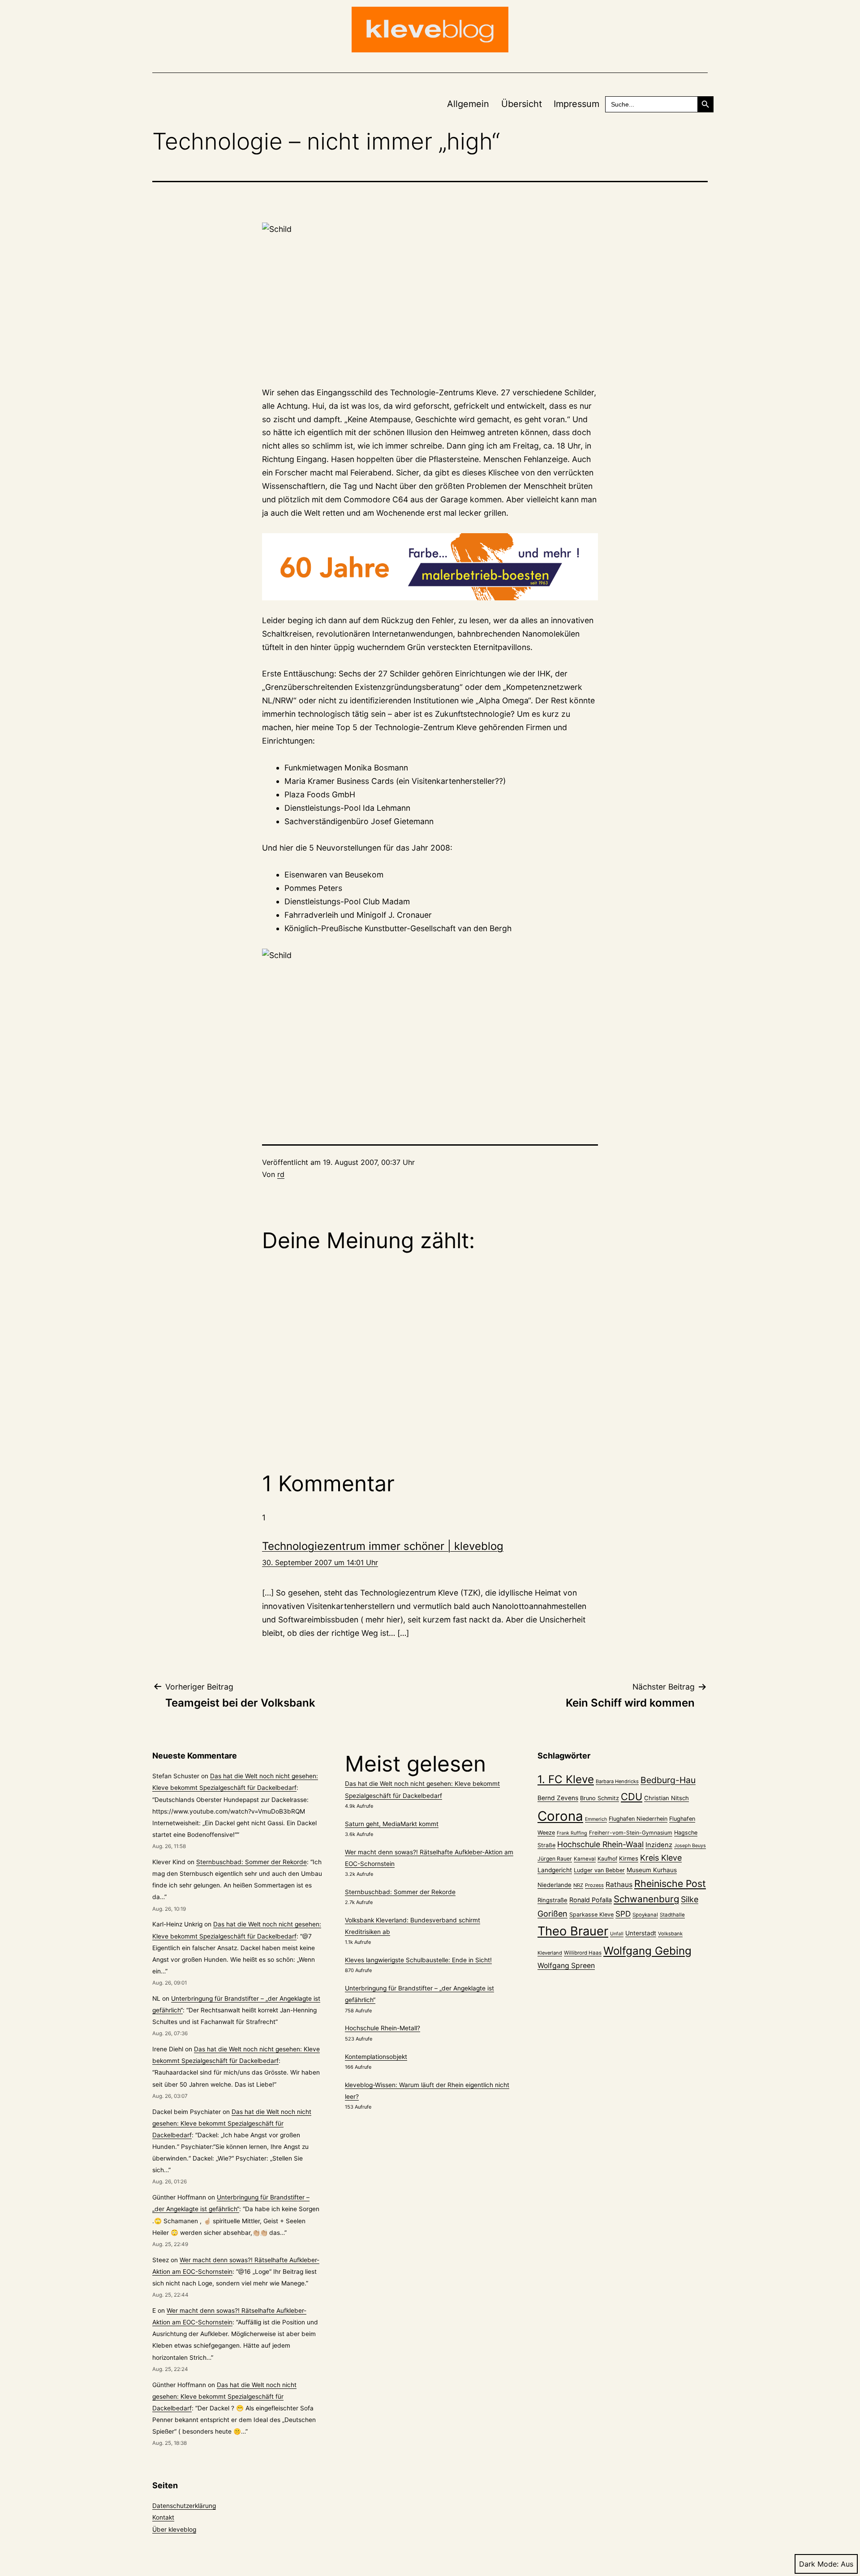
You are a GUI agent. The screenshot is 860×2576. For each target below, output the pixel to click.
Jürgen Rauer (555, 1859)
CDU (632, 1797)
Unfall (617, 1934)
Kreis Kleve (661, 1858)
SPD (623, 1914)
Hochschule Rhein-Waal (600, 1844)
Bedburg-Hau (668, 1780)
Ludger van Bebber (599, 1870)
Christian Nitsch (666, 1798)
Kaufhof (607, 1859)
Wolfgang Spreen (566, 1966)
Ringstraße (553, 1900)
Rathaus (619, 1885)
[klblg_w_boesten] (430, 567)
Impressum (576, 104)
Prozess (594, 1885)
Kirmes (629, 1858)
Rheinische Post (670, 1883)
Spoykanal (645, 1915)
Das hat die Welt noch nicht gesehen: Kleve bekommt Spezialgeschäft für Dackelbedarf (232, 2123)
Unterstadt (641, 1933)
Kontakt (163, 2517)
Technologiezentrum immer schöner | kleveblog (383, 1546)
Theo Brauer (573, 1931)
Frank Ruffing (572, 1833)
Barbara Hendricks (617, 1781)
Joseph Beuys (690, 1846)
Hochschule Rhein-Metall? (383, 2028)
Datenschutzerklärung (184, 2506)
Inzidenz (659, 1845)
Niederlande (555, 1885)
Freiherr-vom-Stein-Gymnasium (631, 1833)
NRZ (578, 1885)
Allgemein (468, 104)
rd (281, 1174)
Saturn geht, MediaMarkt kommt (392, 1824)
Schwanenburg (646, 1899)
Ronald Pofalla (591, 1900)
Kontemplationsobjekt (376, 2057)
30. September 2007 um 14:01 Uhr (320, 1562)
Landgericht (555, 1870)
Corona (560, 1816)
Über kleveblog (174, 2529)
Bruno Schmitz (600, 1798)
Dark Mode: (819, 2564)
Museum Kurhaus (652, 1870)
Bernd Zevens (558, 1798)
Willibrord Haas (583, 1953)
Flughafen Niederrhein (638, 1819)
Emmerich (596, 1819)
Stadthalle (672, 1915)
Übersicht (522, 104)
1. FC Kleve (566, 1779)
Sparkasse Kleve (591, 1915)
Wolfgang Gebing (647, 1951)
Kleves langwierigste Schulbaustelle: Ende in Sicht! (418, 1960)
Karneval (585, 1859)
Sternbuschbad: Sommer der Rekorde (252, 1862)
